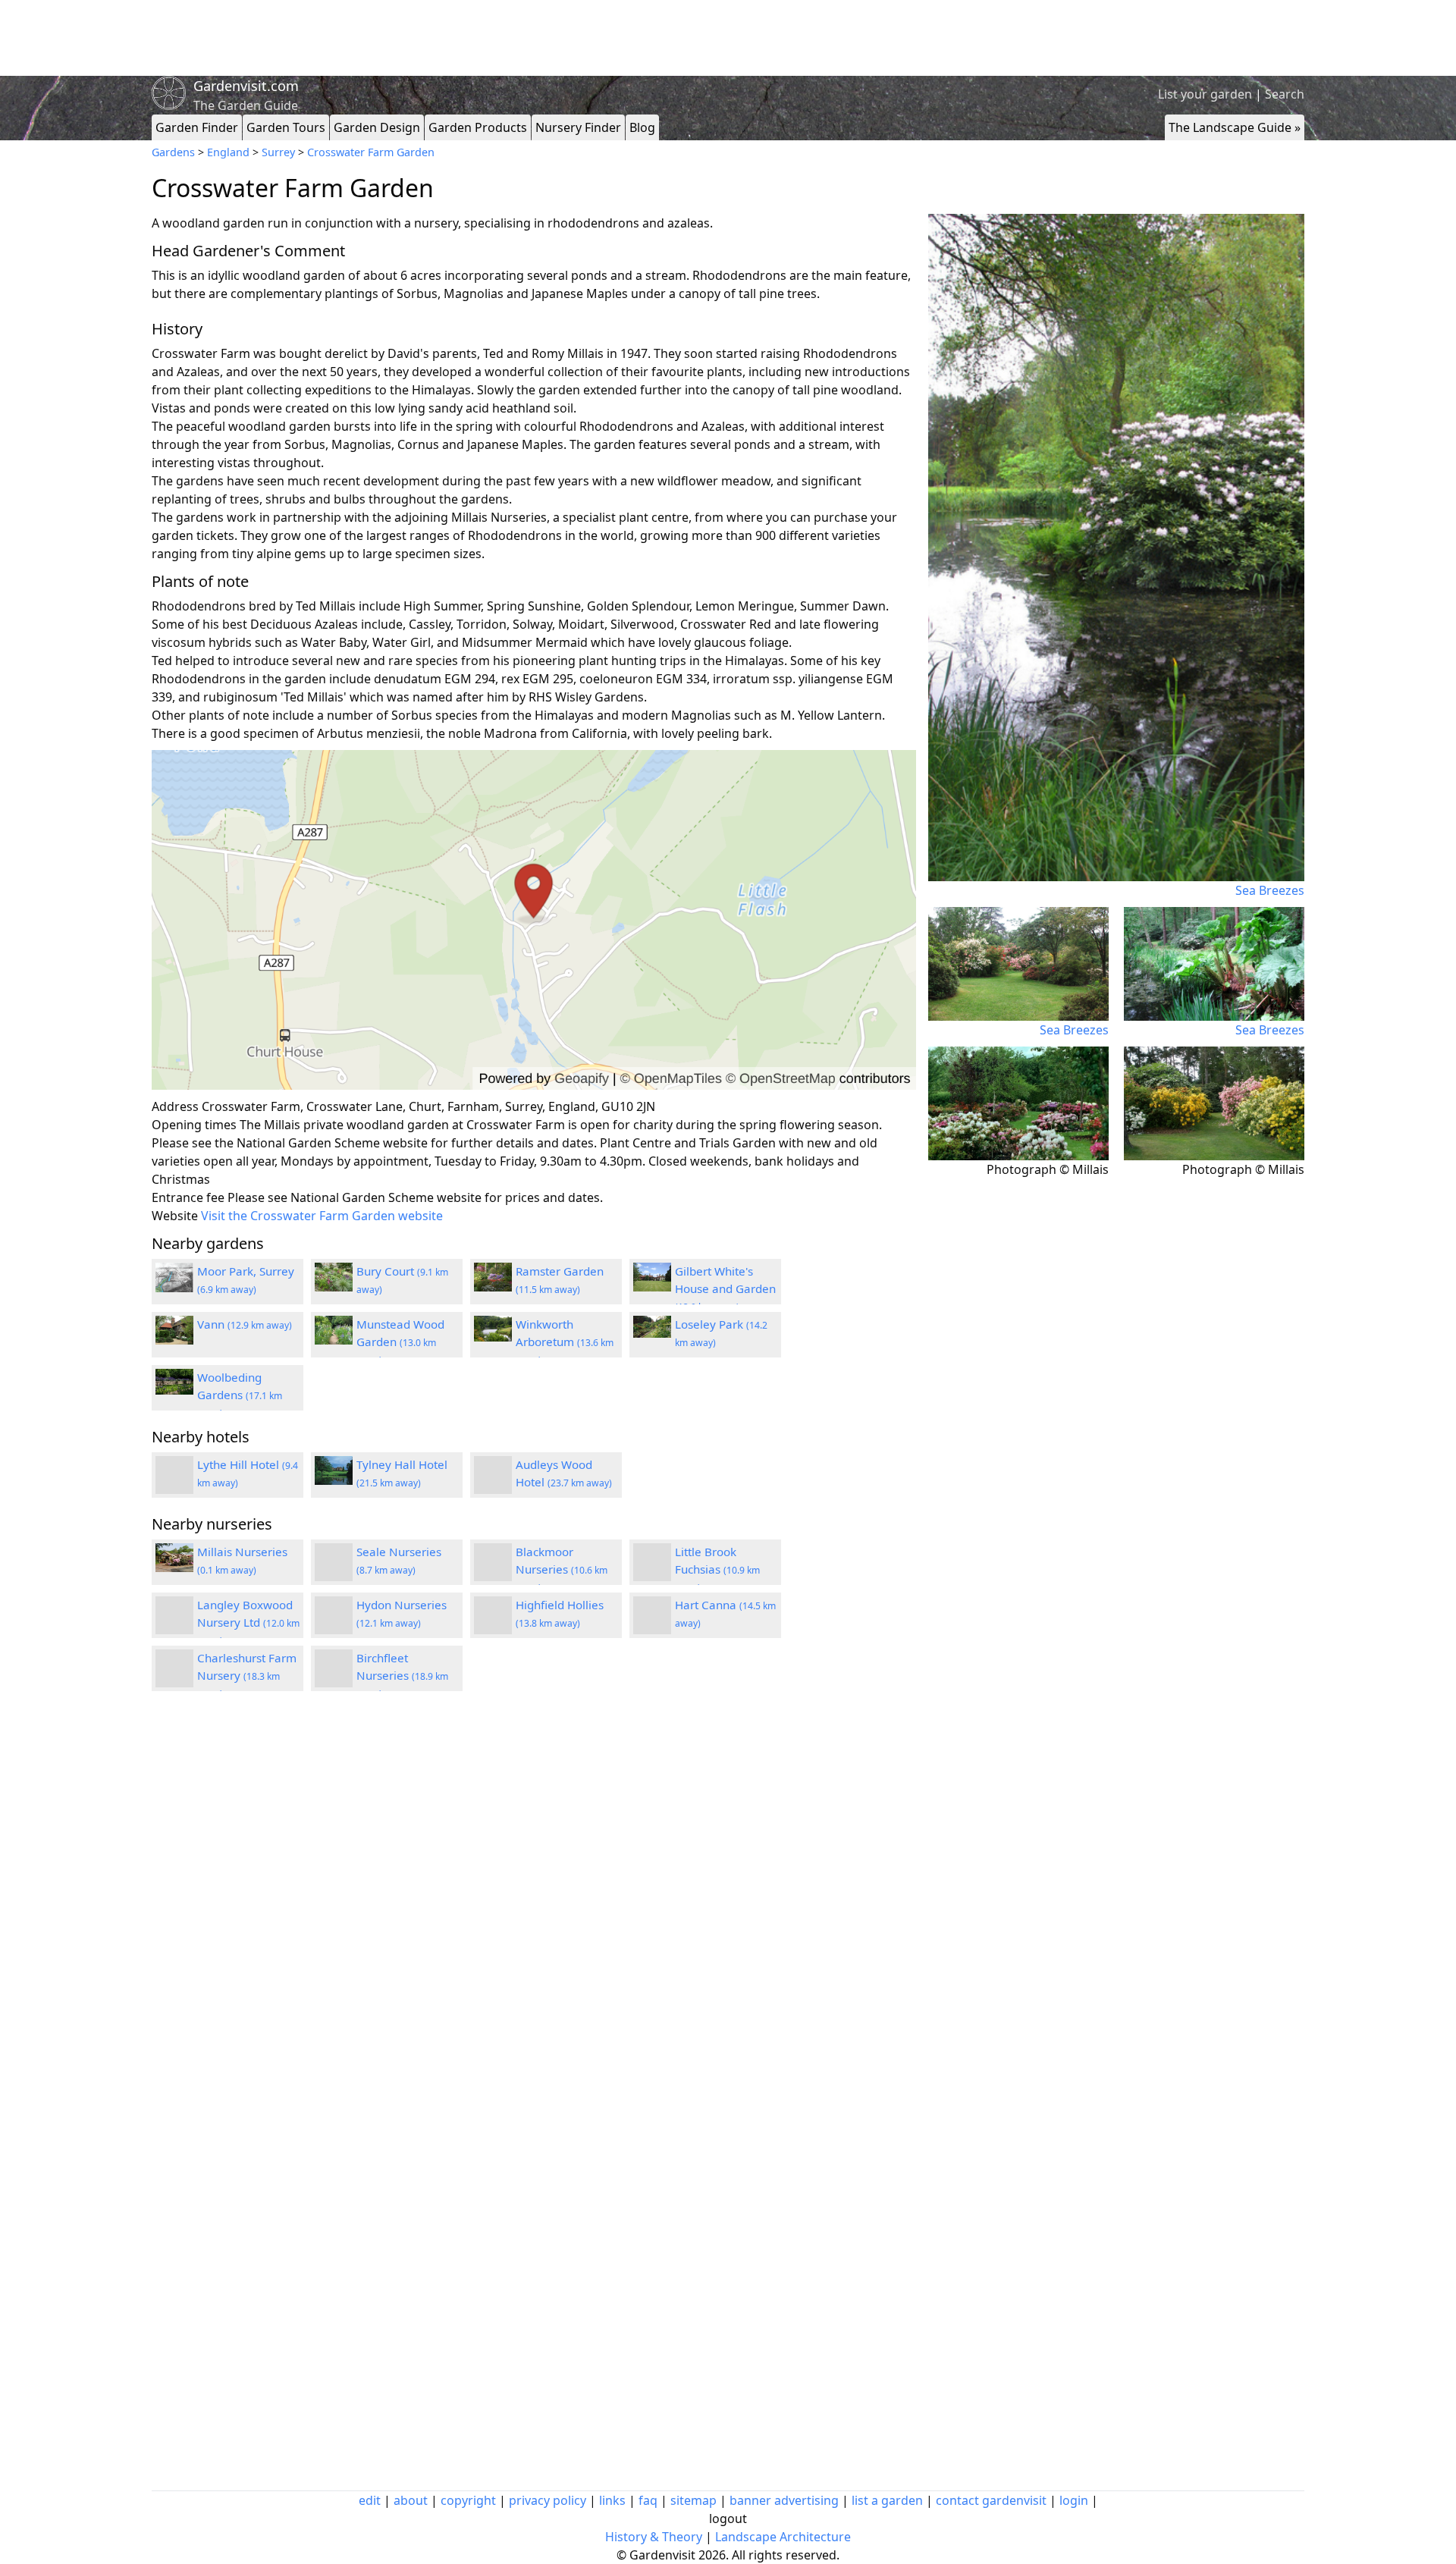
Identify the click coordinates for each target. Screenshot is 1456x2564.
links (612, 2500)
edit (370, 2500)
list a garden (887, 2500)
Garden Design (377, 127)
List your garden (1205, 94)
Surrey (278, 152)
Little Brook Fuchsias (717, 1569)
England (228, 152)
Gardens (173, 152)
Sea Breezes (1270, 890)
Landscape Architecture (783, 2537)
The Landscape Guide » (1235, 127)
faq (648, 2500)
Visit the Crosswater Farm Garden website (322, 1216)
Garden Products (478, 127)
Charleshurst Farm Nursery (247, 1675)
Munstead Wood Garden (400, 1342)
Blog (642, 127)
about (411, 2500)
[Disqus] (534, 1907)
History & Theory (654, 2537)
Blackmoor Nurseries (562, 1569)
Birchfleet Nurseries (402, 1675)
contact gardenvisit (991, 2500)
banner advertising (784, 2500)
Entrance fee (188, 1197)
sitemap (693, 2500)
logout (728, 2518)
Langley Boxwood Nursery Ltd (248, 1622)
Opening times (194, 1125)
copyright (468, 2500)
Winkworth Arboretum (565, 1342)
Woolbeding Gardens (240, 1395)
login (1074, 2500)
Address (175, 1106)
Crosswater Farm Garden (371, 152)
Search (1285, 94)
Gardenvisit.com (246, 86)
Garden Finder (197, 127)
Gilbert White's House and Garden (725, 1288)
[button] (534, 920)
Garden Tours (286, 127)
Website (175, 1216)
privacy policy (548, 2500)
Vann (245, 1324)
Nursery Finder (578, 127)
